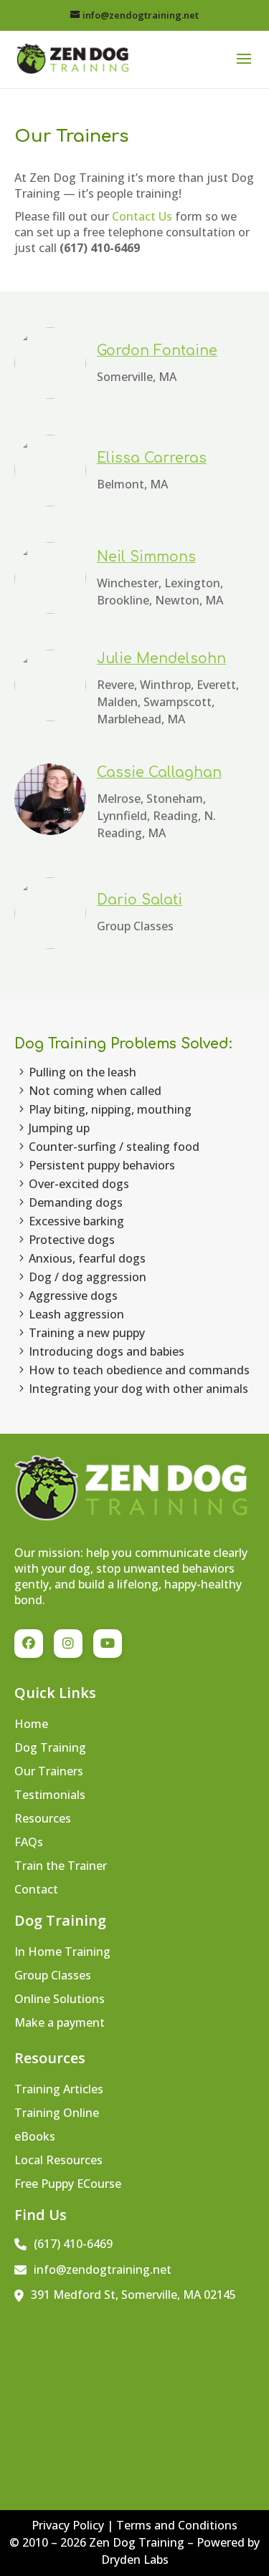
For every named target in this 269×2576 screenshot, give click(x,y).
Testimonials (50, 1796)
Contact (36, 1891)
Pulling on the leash (82, 1072)
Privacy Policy (69, 2525)
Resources (43, 1820)
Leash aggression (76, 1314)
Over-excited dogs (79, 1184)
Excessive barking (76, 1221)
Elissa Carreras (152, 458)
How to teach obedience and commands (139, 1370)
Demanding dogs (76, 1202)
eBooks (35, 2138)
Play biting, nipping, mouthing (110, 1109)
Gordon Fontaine (157, 351)
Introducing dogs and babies (107, 1351)
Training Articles (59, 2090)
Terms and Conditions (177, 2525)
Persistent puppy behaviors (102, 1165)
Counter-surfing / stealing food (114, 1147)
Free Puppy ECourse (68, 2185)
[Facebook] (29, 1644)
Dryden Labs (135, 2560)
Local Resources (58, 2161)
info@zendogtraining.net (103, 2269)
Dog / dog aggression (88, 1277)
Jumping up (59, 1128)
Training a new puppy (87, 1333)
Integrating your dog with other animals (138, 1389)
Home (31, 1725)
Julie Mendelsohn (161, 659)
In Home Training (62, 1953)
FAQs (29, 1843)
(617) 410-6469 (73, 2244)
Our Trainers (49, 1772)
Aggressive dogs (73, 1296)
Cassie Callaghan (159, 772)
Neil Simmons (146, 557)
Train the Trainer (61, 1867)
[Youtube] (108, 1644)
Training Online (57, 2114)
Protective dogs (72, 1240)
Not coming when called (95, 1091)
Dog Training (50, 1749)
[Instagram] (68, 1644)
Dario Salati (140, 900)
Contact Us (142, 216)
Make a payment (60, 2024)
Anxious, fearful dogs (87, 1258)
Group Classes (53, 1977)
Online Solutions (60, 2000)
